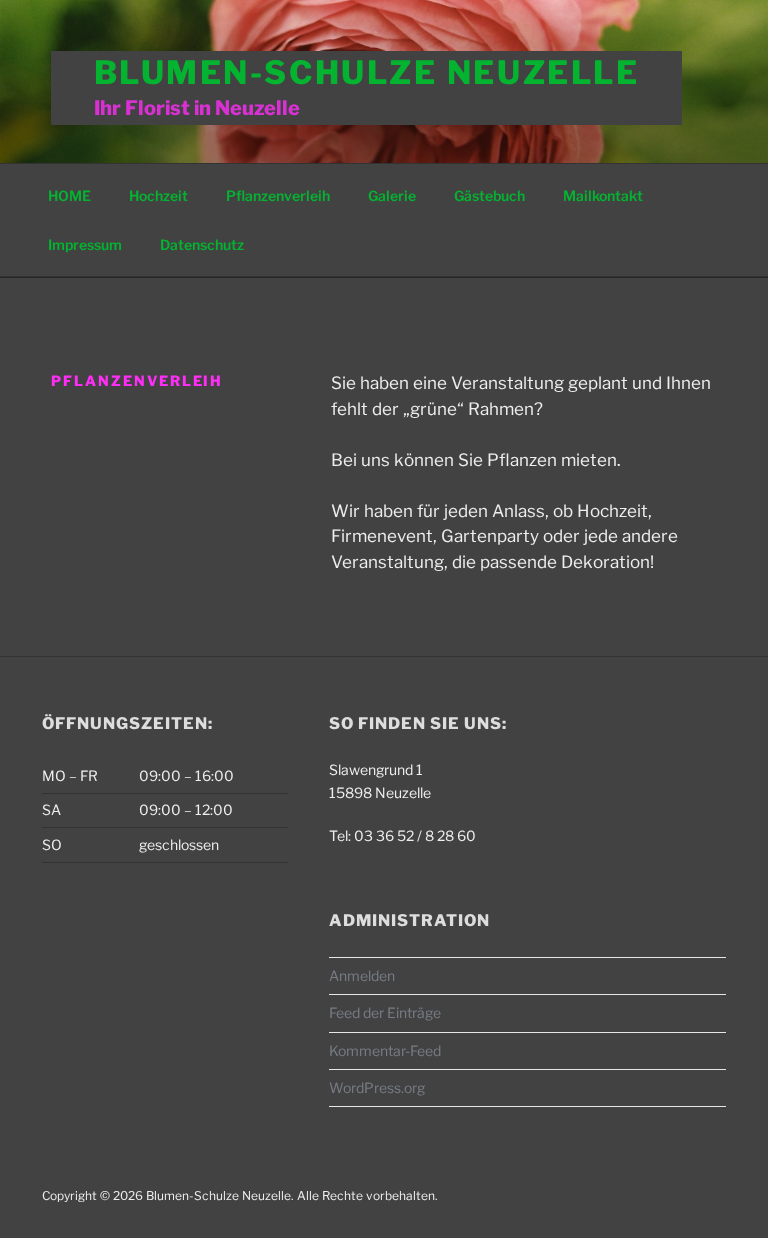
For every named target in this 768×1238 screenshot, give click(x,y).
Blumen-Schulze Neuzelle (367, 72)
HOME (69, 195)
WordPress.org (377, 1087)
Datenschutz (202, 244)
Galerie (392, 195)
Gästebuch (489, 195)
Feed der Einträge (385, 1012)
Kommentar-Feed (385, 1050)
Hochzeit (158, 195)
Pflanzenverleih (278, 195)
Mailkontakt (603, 195)
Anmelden (362, 975)
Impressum (85, 244)
